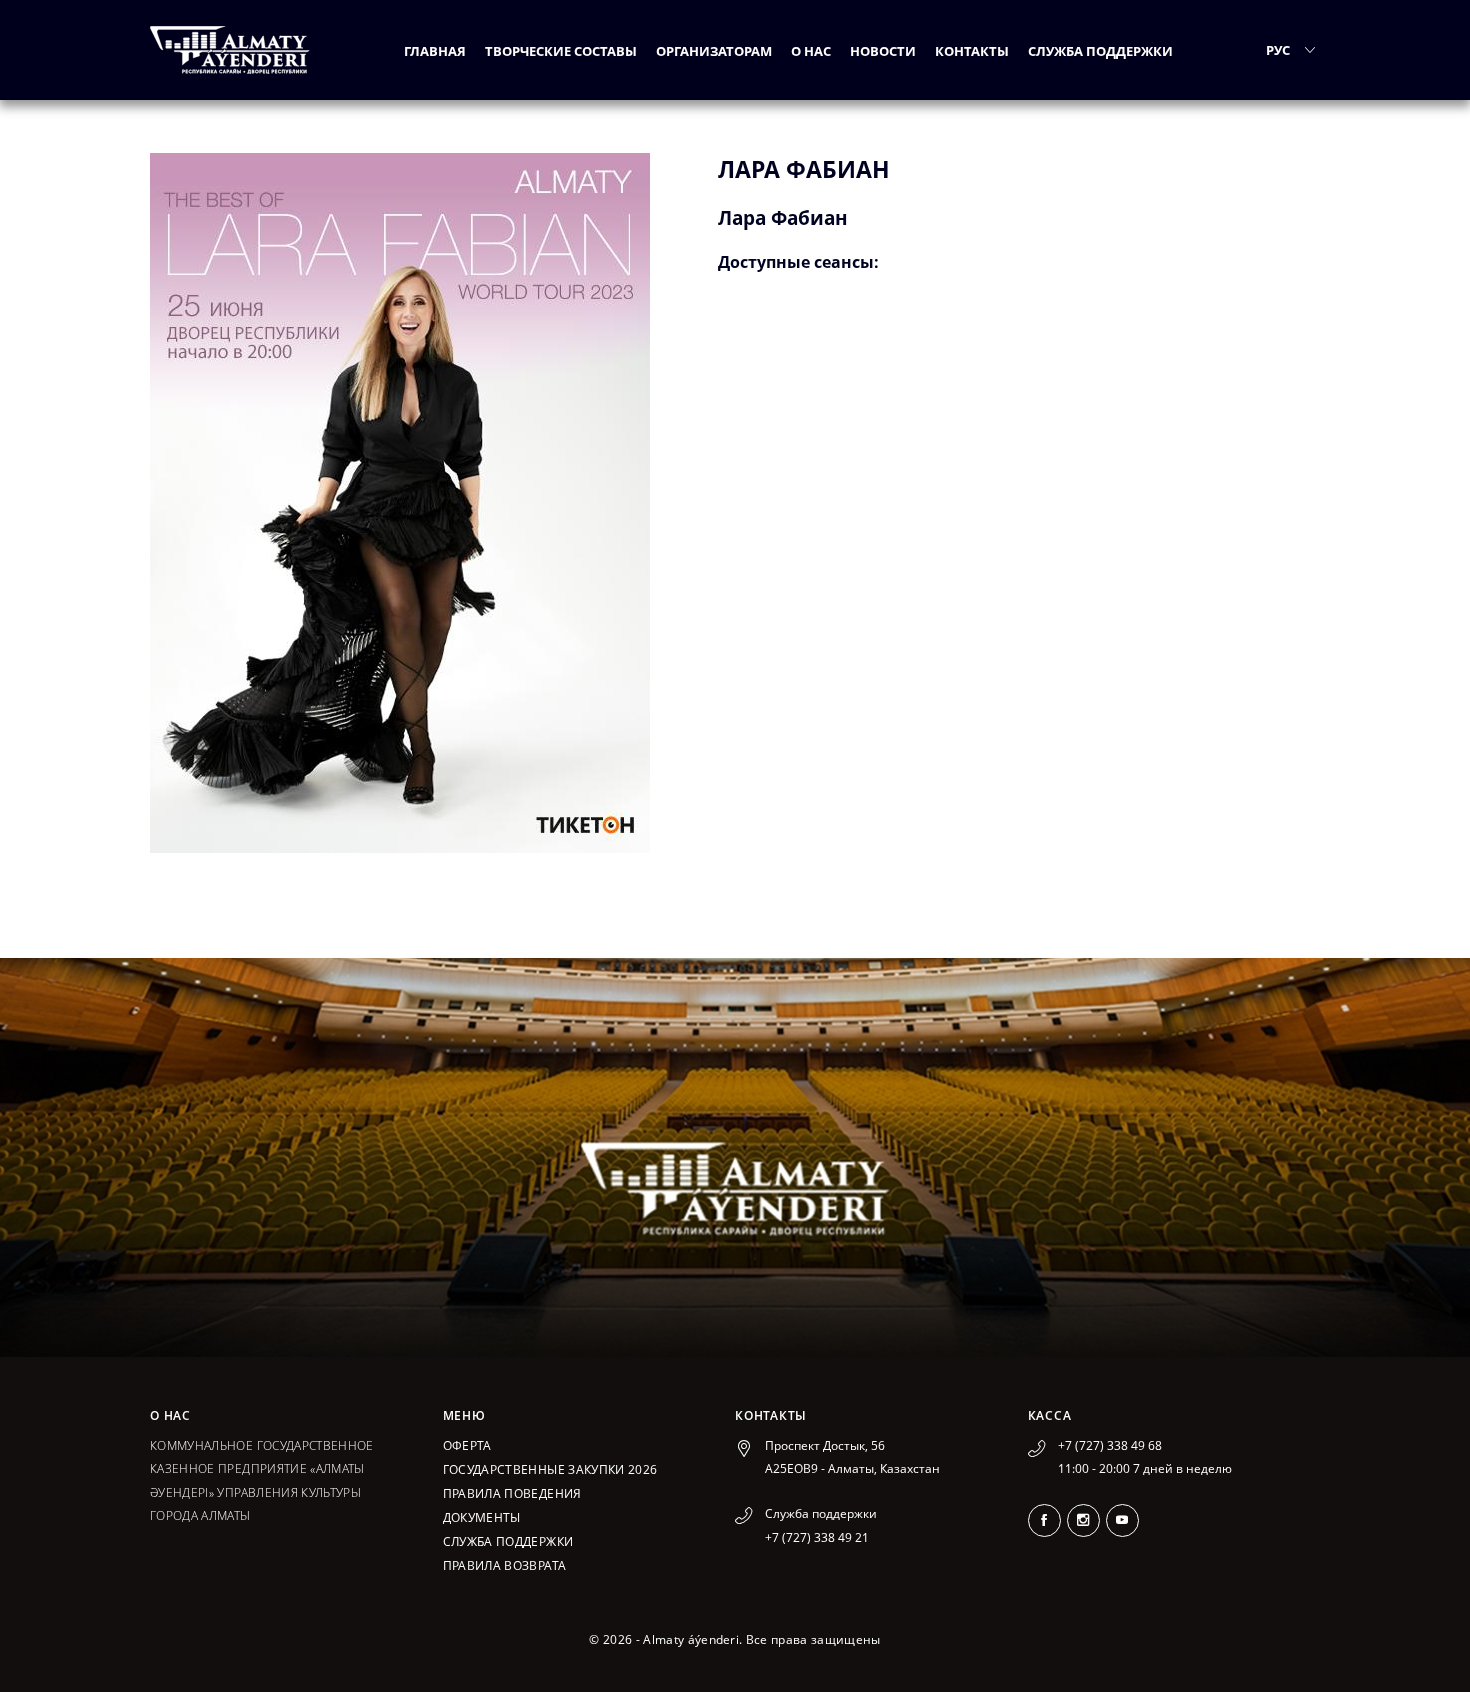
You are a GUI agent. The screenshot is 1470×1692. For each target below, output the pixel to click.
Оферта (467, 1445)
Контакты (972, 51)
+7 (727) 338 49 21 (817, 1537)
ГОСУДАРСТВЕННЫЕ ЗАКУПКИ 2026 (550, 1469)
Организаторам (714, 51)
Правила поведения (512, 1493)
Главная (435, 51)
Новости (883, 51)
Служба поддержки (1100, 51)
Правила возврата (505, 1565)
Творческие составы (561, 51)
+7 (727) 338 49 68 (1110, 1445)
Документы (482, 1517)
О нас (811, 51)
